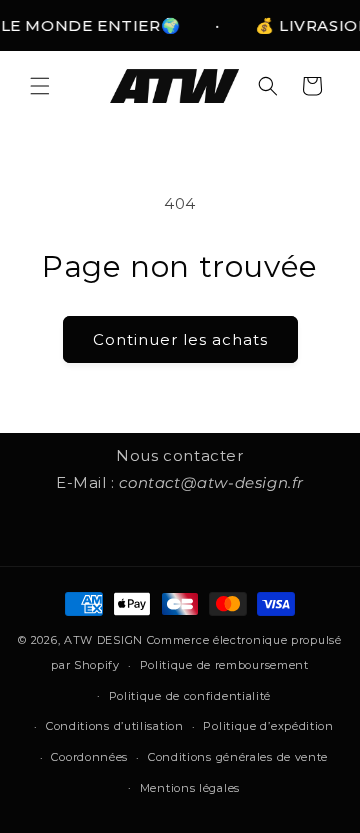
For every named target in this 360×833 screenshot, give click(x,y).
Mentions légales (190, 788)
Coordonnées (89, 757)
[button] (40, 86)
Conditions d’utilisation (115, 726)
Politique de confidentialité (190, 696)
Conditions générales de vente (238, 757)
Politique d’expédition (268, 726)
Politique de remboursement (224, 665)
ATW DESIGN (103, 640)
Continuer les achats (180, 339)
